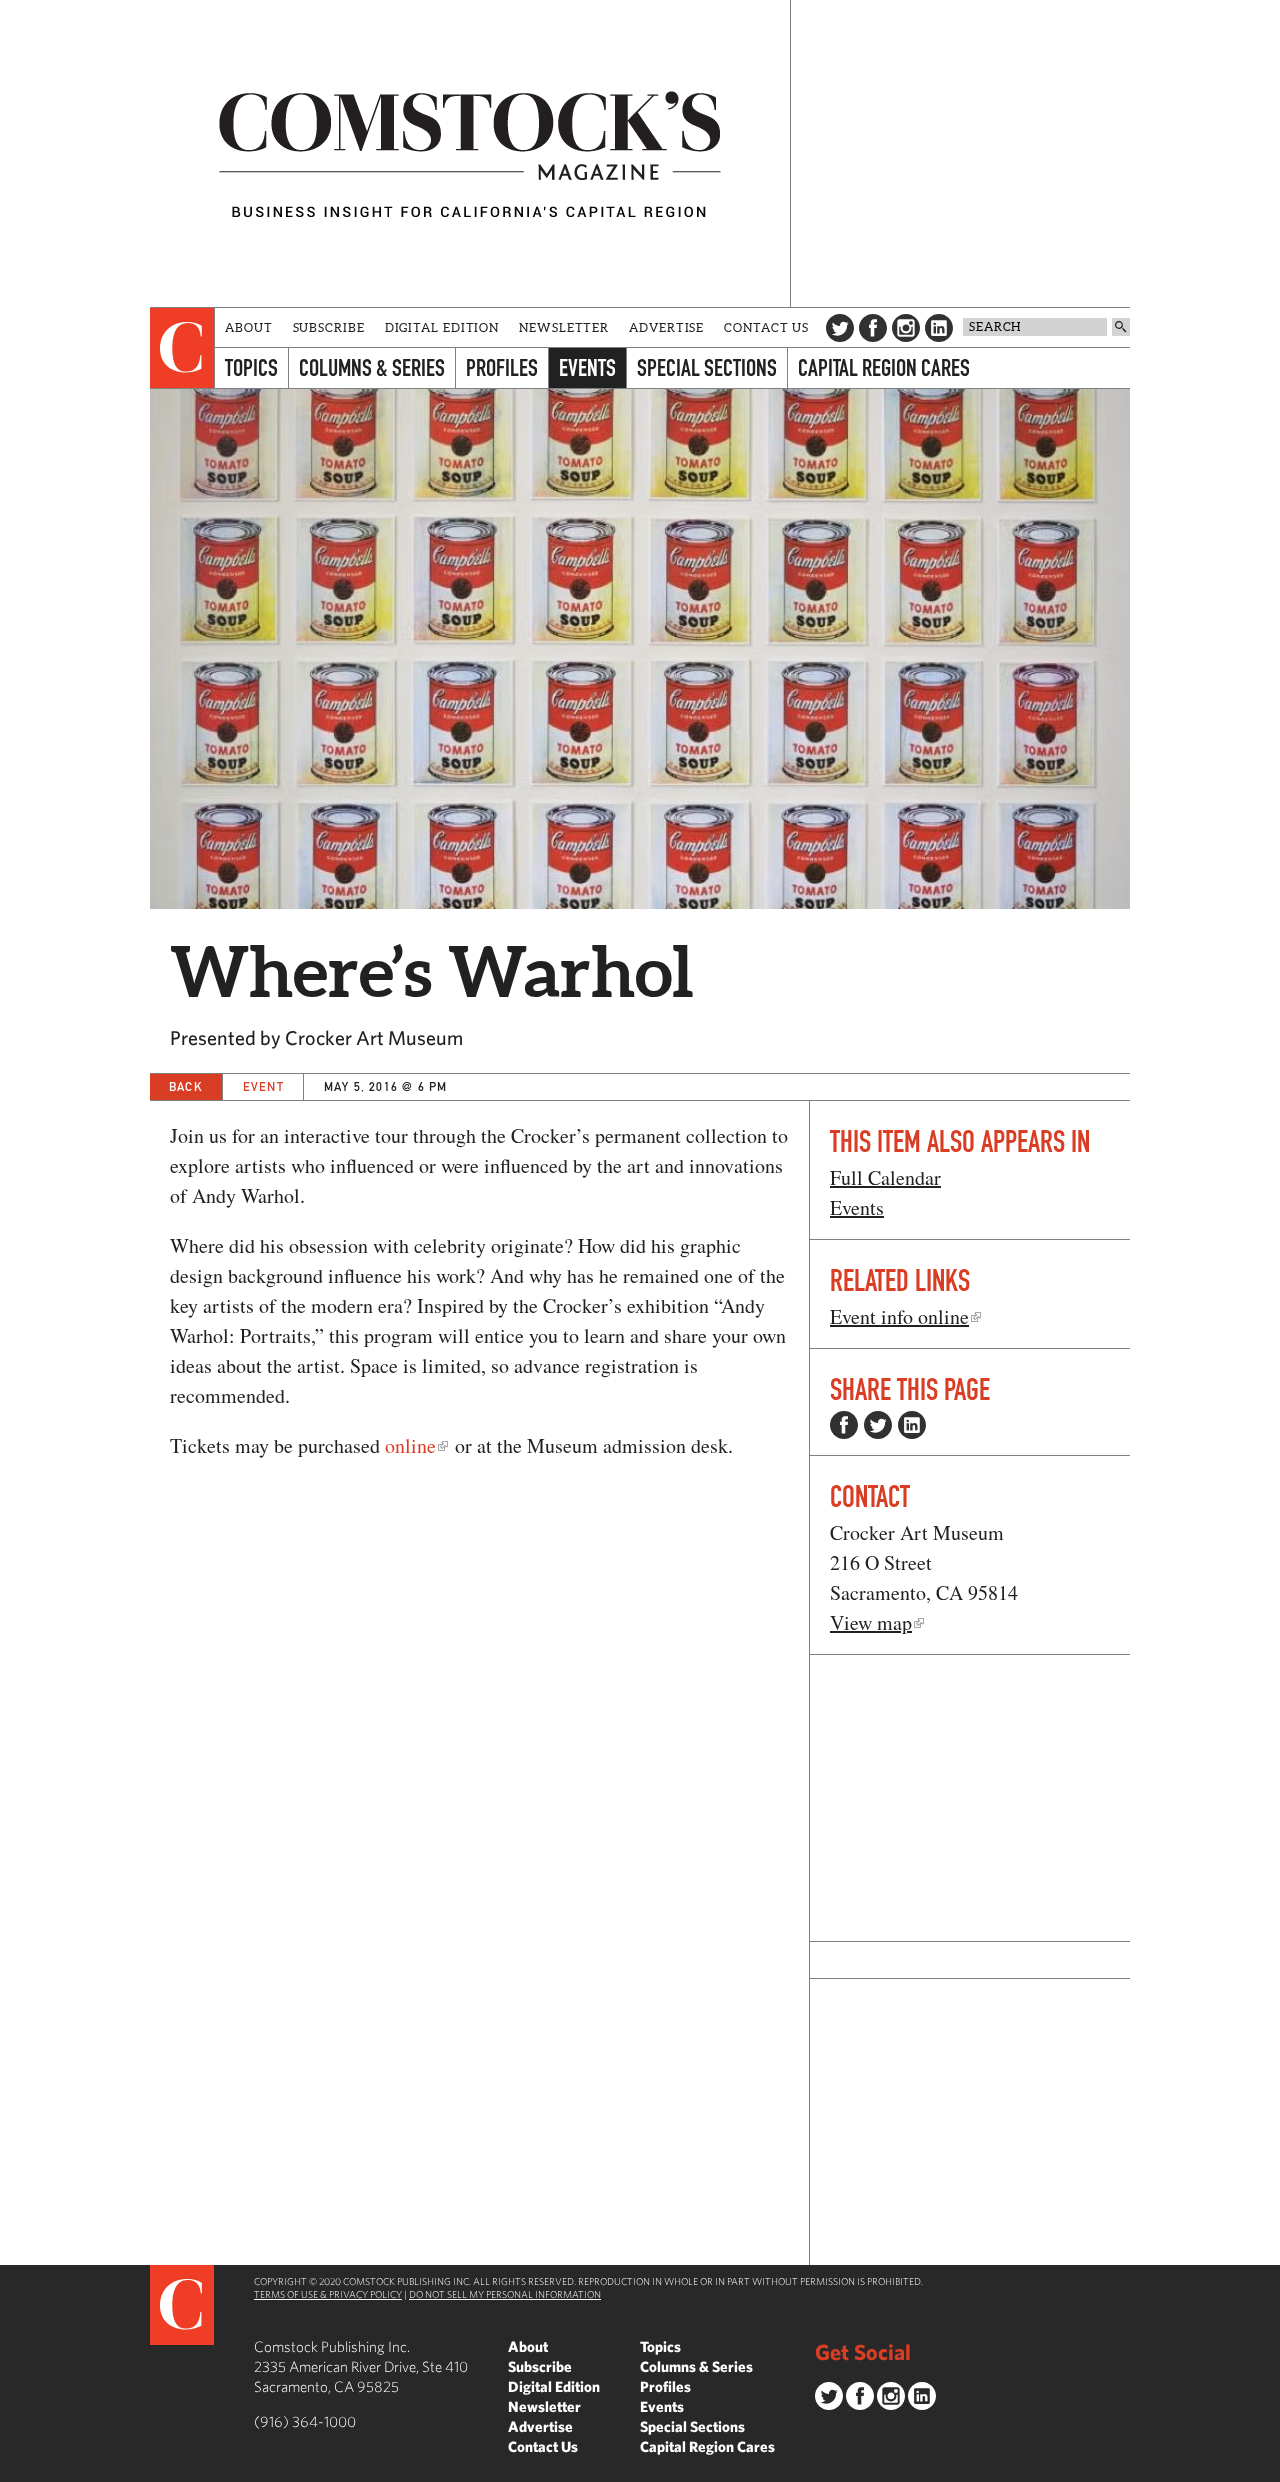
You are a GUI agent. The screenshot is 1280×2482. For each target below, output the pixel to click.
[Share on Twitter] (878, 1425)
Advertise (666, 327)
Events (587, 367)
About (249, 327)
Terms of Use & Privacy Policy (328, 2294)
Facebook (873, 328)
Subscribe (329, 327)
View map (871, 1622)
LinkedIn (939, 328)
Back (186, 1086)
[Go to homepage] (470, 153)
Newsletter (564, 327)
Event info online (899, 1316)
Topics (251, 367)
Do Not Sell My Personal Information (505, 2294)
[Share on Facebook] (844, 1425)
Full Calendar (885, 1177)
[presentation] (182, 348)
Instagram (906, 328)
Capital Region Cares (884, 367)
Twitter (840, 328)
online (410, 1445)
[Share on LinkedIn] (912, 1425)
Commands (15, 2467)
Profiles (502, 367)
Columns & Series (372, 367)
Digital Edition (442, 327)
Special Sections (707, 367)
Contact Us (766, 327)
